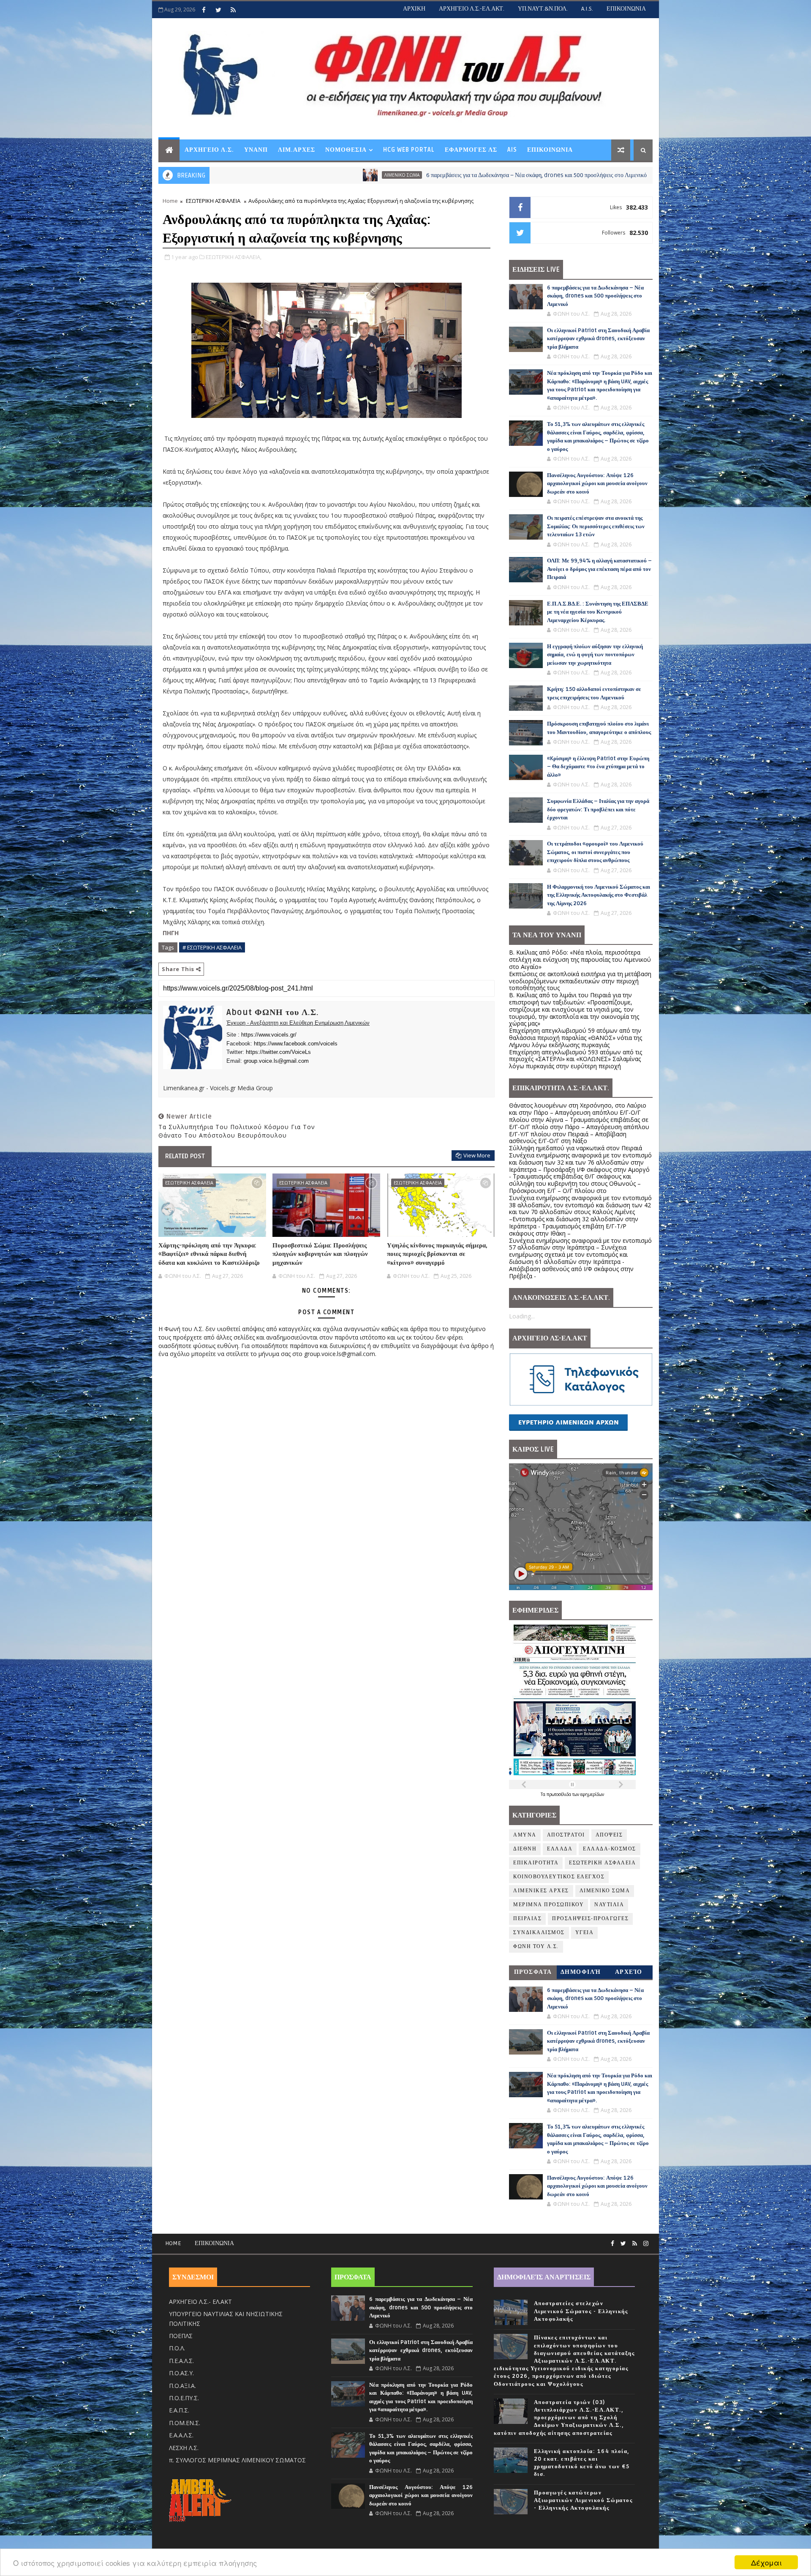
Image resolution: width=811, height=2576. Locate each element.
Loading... (522, 1316)
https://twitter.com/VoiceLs (278, 1052)
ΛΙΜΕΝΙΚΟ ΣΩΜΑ (246, 175)
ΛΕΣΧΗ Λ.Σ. (184, 2448)
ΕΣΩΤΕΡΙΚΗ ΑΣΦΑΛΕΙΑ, (234, 257)
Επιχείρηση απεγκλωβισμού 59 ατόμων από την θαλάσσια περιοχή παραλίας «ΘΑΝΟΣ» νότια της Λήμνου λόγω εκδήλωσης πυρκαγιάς (576, 1038)
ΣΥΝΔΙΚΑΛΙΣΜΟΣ (539, 1933)
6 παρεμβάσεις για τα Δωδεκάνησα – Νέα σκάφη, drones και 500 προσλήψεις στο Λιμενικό (380, 175)
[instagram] (646, 2244)
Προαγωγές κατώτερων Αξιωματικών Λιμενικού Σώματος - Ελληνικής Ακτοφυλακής (583, 2500)
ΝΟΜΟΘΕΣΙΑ (346, 150)
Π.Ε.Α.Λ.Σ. (181, 2361)
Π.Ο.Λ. (177, 2348)
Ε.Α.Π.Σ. (179, 2410)
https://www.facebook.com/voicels (296, 1044)
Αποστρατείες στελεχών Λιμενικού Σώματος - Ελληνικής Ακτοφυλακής (581, 2311)
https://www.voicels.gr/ (269, 1035)
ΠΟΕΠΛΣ (181, 2336)
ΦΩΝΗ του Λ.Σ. (536, 1947)
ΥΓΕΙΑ (585, 1933)
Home (170, 201)
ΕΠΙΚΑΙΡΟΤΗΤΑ (536, 1863)
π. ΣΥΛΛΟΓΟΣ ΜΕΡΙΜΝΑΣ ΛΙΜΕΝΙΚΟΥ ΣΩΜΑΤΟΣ (237, 2460)
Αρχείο (629, 1972)
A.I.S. (587, 9)
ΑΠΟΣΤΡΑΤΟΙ (566, 1835)
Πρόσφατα (533, 1972)
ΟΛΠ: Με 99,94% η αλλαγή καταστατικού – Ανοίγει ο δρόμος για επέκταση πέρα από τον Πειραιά (599, 569)
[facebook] (204, 10)
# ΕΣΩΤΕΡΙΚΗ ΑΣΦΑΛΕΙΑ (212, 947)
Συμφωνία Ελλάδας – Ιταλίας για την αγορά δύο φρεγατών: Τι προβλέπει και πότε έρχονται (598, 809)
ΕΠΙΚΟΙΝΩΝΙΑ (626, 9)
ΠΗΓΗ (171, 933)
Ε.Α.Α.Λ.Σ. (181, 2435)
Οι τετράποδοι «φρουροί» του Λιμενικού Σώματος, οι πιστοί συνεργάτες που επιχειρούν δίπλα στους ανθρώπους (595, 852)
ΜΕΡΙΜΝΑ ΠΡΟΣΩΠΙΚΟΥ (548, 1905)
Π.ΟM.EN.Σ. (185, 2423)
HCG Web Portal (409, 150)
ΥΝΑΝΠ (256, 150)
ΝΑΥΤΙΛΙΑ (609, 1905)
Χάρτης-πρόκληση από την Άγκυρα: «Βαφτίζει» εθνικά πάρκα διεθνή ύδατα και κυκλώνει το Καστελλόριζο (209, 1254)
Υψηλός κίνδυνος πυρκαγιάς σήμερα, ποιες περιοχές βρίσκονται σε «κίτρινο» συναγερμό (437, 1254)
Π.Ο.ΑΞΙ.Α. (182, 2386)
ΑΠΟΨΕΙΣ (609, 1835)
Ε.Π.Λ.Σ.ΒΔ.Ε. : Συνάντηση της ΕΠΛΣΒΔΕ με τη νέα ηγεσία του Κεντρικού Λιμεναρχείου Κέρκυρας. (598, 612)
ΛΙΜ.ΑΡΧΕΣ (297, 150)
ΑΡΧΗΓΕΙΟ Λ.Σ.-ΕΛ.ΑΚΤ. (472, 9)
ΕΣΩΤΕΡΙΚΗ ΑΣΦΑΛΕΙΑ (213, 201)
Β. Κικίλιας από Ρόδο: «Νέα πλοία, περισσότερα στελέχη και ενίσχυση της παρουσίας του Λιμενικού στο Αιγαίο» (580, 959)
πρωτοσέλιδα (559, 1794)
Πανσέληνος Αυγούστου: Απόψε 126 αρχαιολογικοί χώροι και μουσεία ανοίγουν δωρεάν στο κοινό (597, 484)
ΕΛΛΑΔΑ (560, 1849)
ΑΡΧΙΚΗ (414, 9)
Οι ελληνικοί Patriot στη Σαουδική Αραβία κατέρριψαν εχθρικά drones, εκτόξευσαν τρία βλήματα (598, 339)
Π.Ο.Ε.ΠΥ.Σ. (184, 2398)
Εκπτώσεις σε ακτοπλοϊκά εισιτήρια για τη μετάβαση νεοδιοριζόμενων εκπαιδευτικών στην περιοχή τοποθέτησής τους (580, 981)
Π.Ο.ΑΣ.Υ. (181, 2373)
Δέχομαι (766, 2562)
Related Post (185, 1156)
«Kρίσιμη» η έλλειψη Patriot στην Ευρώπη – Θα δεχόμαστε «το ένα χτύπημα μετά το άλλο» (598, 767)
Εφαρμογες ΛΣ (471, 150)
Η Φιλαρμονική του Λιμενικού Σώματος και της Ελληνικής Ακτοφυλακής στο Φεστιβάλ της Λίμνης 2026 (599, 895)
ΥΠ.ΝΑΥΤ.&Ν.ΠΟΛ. (543, 9)
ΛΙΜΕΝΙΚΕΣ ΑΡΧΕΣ (541, 1891)
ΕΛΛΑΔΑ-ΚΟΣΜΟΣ (610, 1849)
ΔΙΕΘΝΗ (525, 1849)
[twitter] (218, 10)
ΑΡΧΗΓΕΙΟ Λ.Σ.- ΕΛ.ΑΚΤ (200, 2302)
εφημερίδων (592, 1794)
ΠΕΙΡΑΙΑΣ (527, 1919)
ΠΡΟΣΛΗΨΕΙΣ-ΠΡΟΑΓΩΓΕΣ (590, 1919)
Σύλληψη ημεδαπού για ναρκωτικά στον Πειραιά (576, 1148)
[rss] (233, 10)
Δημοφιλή (581, 1972)
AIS (512, 150)
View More (477, 1155)
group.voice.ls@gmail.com (276, 1061)
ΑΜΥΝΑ (532, 175)
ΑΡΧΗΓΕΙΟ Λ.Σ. (209, 150)
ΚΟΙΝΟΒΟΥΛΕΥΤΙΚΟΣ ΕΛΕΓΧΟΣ (559, 1877)
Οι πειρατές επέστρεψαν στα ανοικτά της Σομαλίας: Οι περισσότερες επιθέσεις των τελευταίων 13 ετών (596, 526)
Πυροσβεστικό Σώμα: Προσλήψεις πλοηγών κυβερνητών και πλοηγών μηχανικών (320, 1254)
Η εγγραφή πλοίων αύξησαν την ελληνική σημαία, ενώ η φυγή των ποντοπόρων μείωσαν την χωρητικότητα (595, 655)
